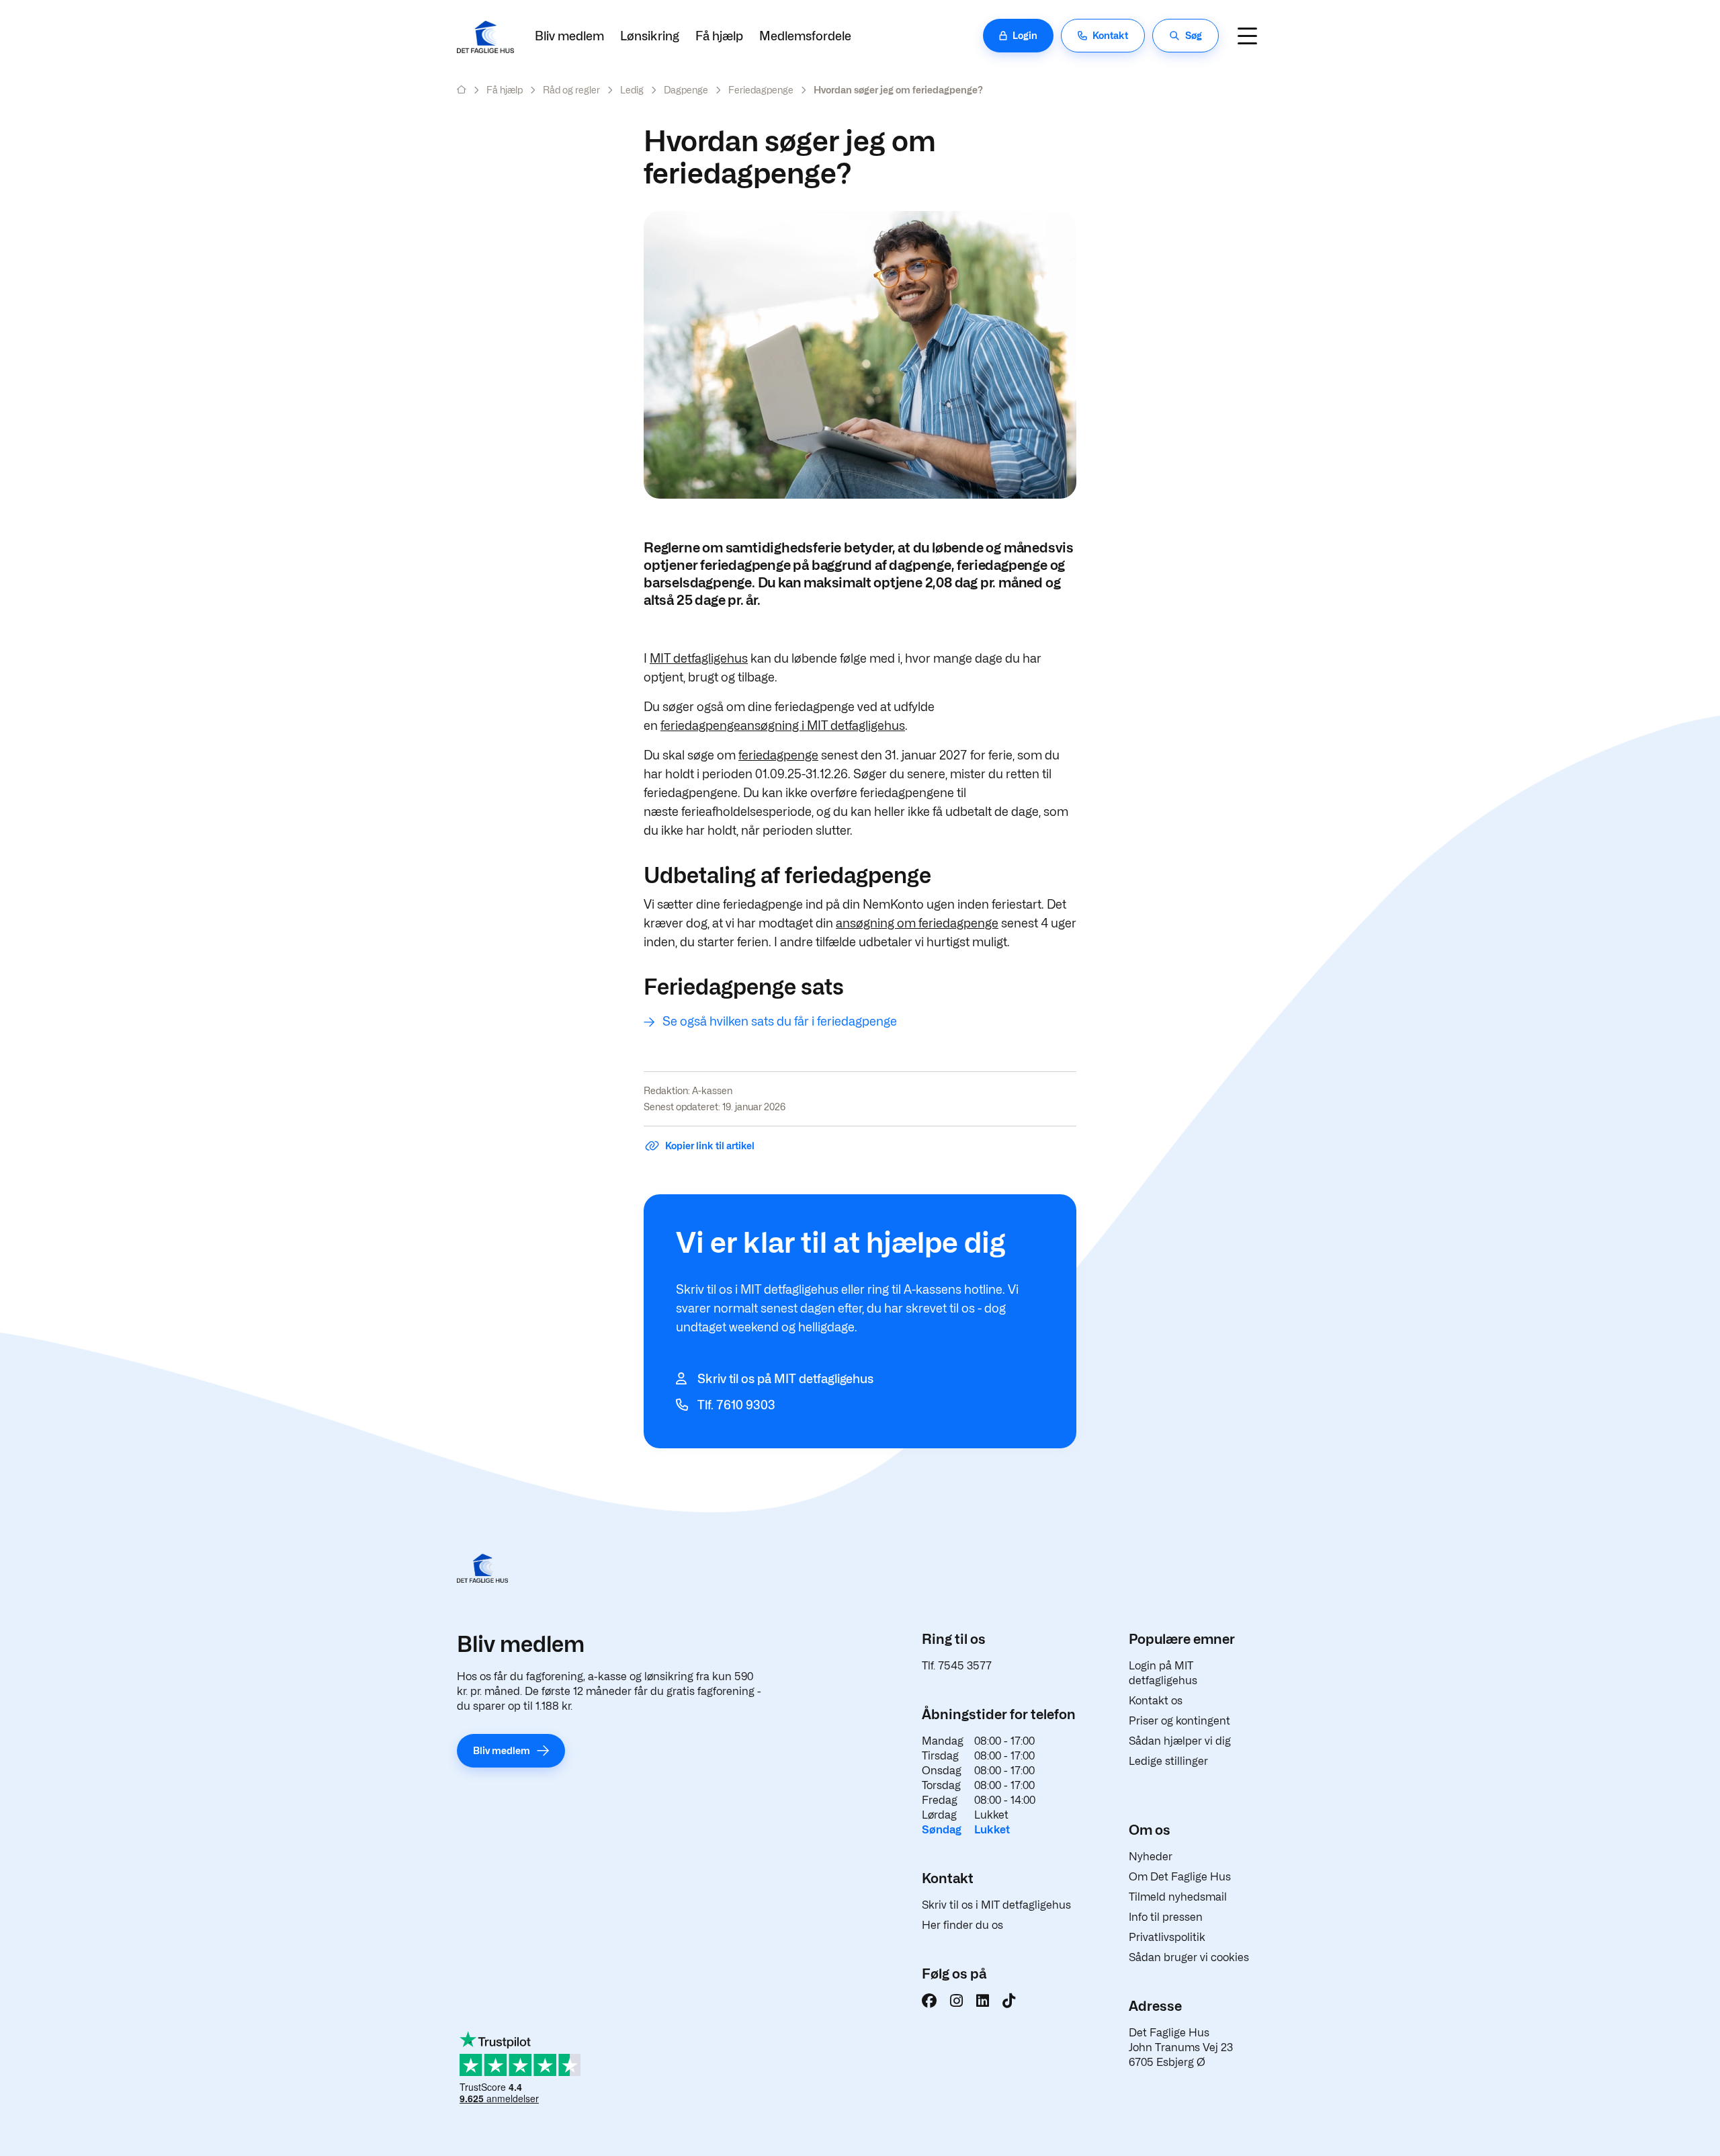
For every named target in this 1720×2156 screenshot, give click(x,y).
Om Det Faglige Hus (1180, 1877)
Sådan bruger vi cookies (1189, 1957)
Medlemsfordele (805, 36)
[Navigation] (1247, 36)
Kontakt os (1156, 1701)
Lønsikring (650, 36)
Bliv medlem (569, 36)
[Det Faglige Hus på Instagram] (956, 2001)
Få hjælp (719, 36)
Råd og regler (571, 90)
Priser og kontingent (1179, 1721)
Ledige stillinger (1168, 1761)
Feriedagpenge (761, 90)
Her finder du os (962, 1925)
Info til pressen (1166, 1917)
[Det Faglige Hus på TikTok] (1009, 2001)
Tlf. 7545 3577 (957, 1666)
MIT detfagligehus (699, 658)
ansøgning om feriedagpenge (917, 923)
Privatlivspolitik (1167, 1937)
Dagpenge (686, 90)
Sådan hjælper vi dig (1180, 1741)
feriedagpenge (778, 755)
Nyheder (1151, 1857)
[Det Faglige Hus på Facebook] (929, 2001)
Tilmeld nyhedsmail (1178, 1897)
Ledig (632, 90)
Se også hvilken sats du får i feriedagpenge (780, 1021)
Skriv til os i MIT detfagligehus (996, 1905)
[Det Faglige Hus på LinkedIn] (983, 2001)
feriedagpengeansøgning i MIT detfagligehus (783, 725)
